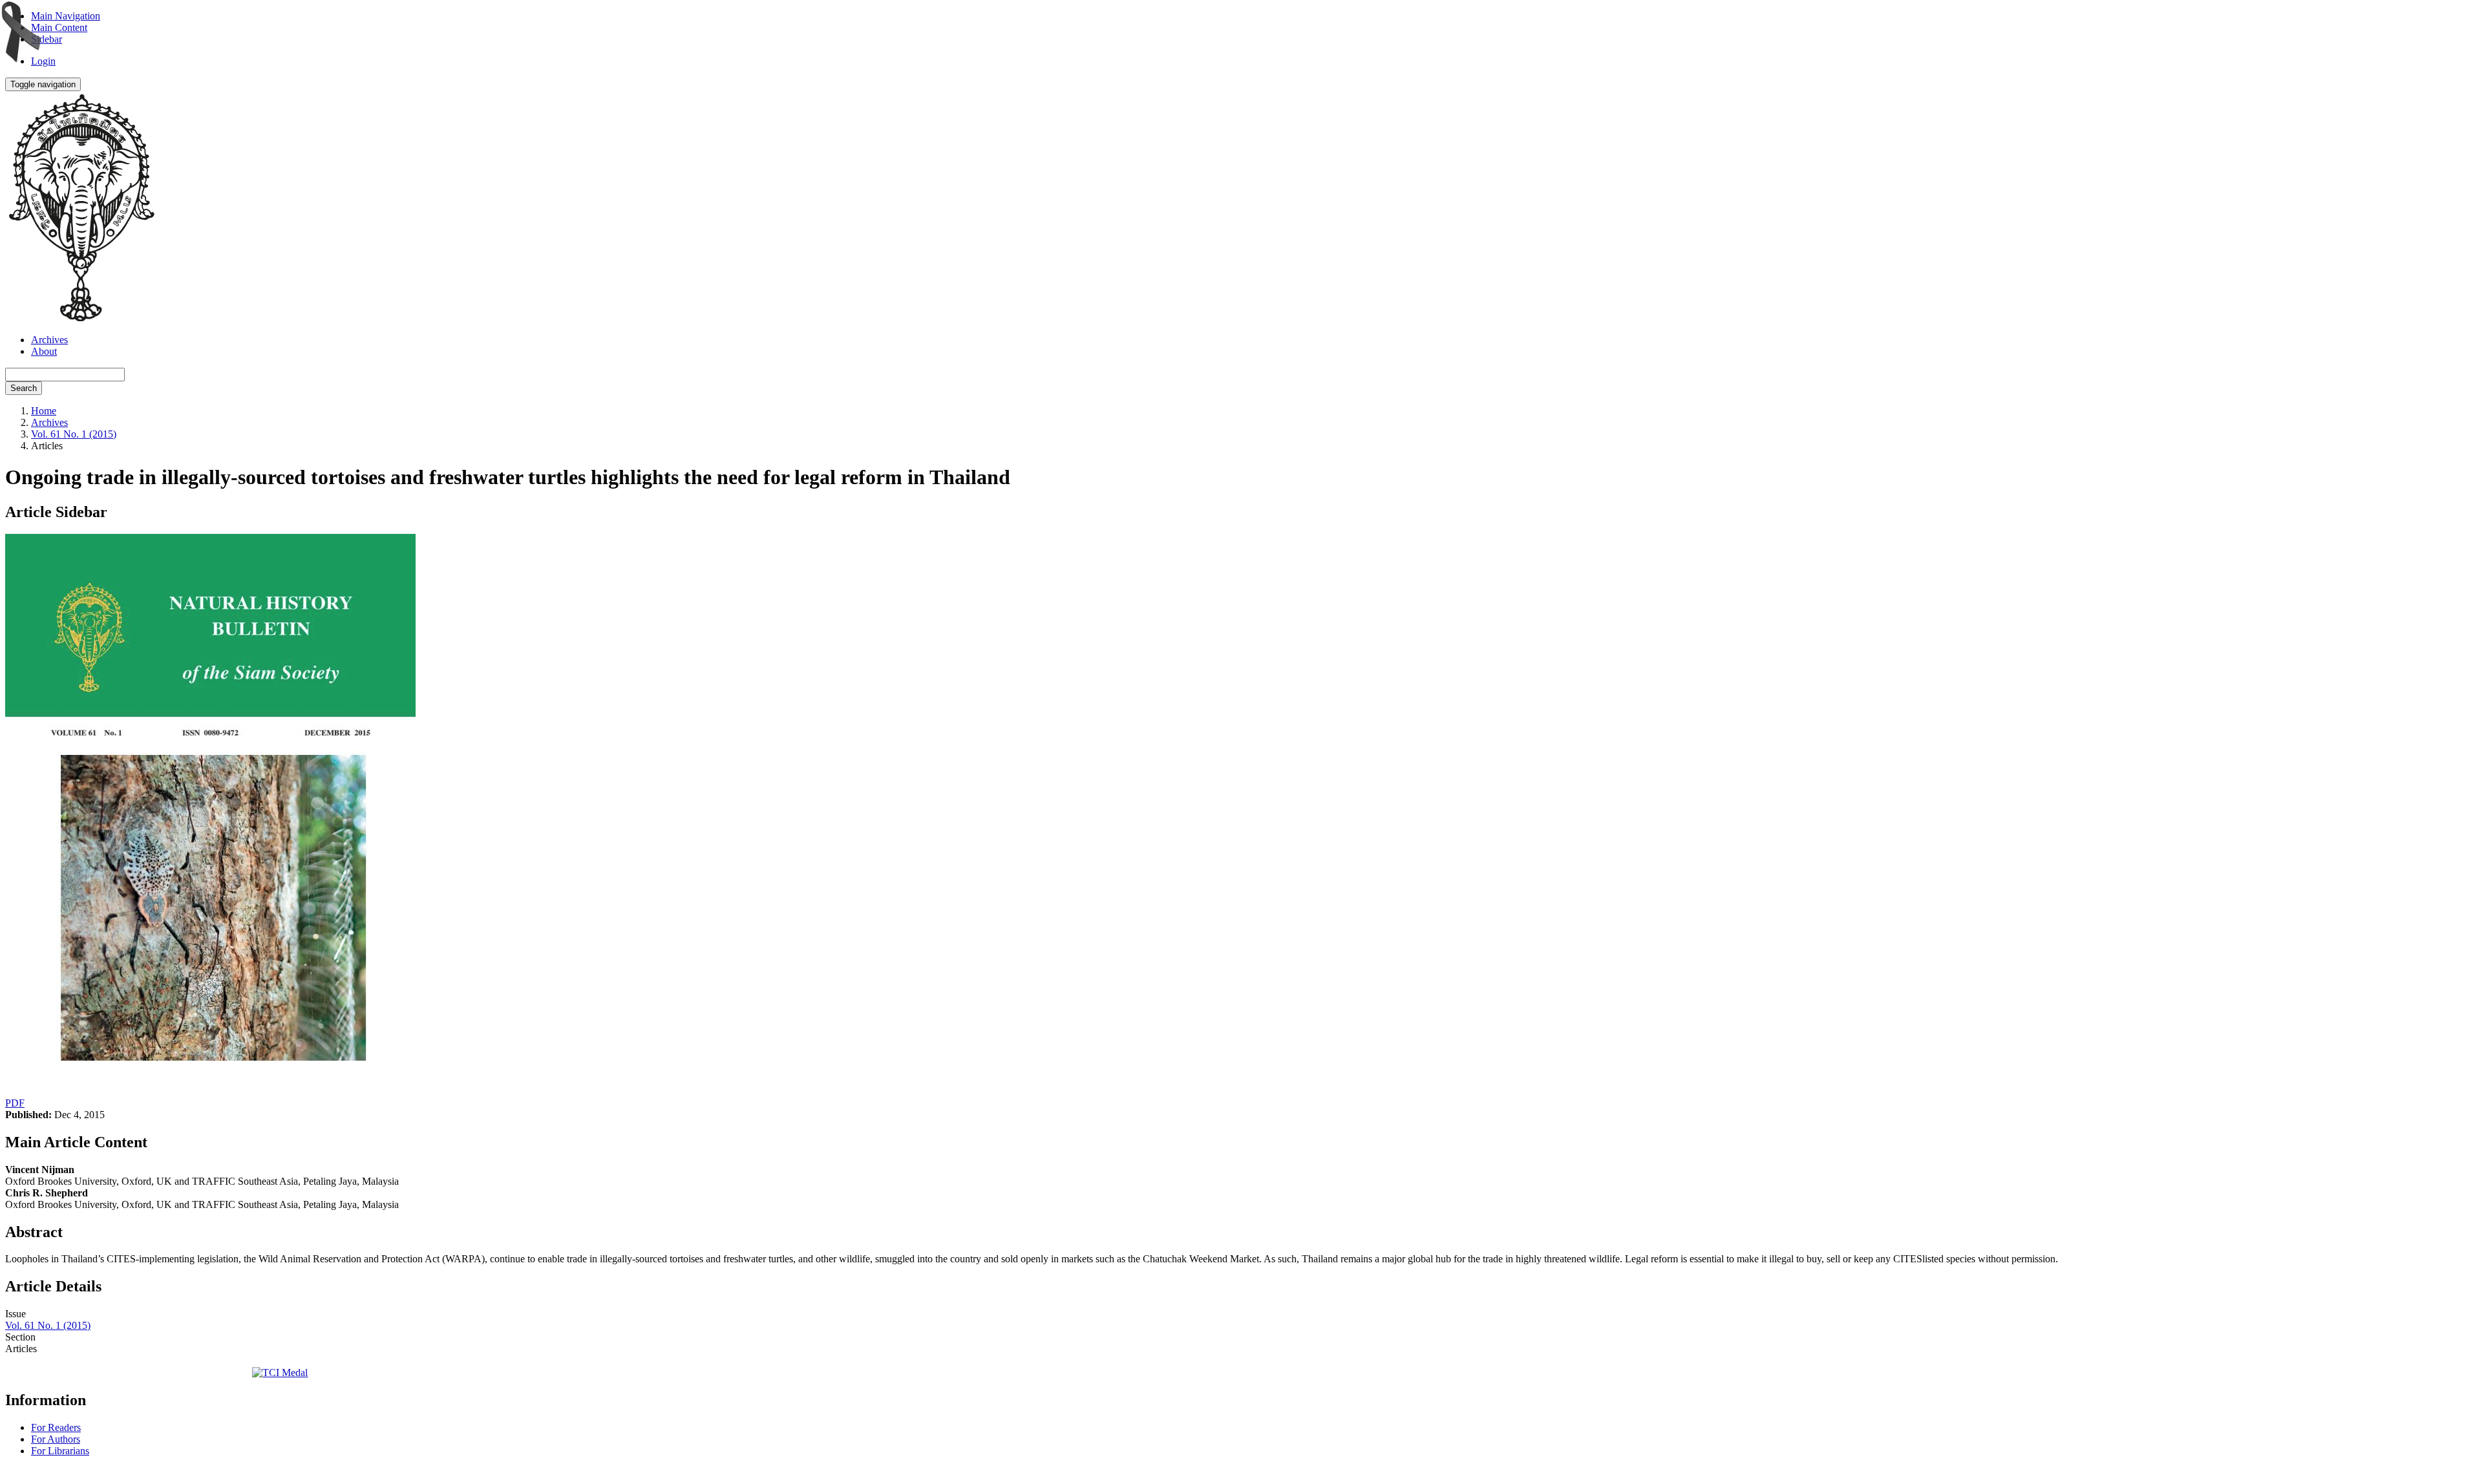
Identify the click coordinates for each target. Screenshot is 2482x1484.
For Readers (56, 1427)
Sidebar (47, 39)
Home (44, 411)
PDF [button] (15, 1103)
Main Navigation (66, 16)
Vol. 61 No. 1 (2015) (74, 434)
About (44, 351)
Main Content (59, 27)
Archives (49, 340)
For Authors (56, 1439)
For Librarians (60, 1451)
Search (24, 388)
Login (43, 61)
